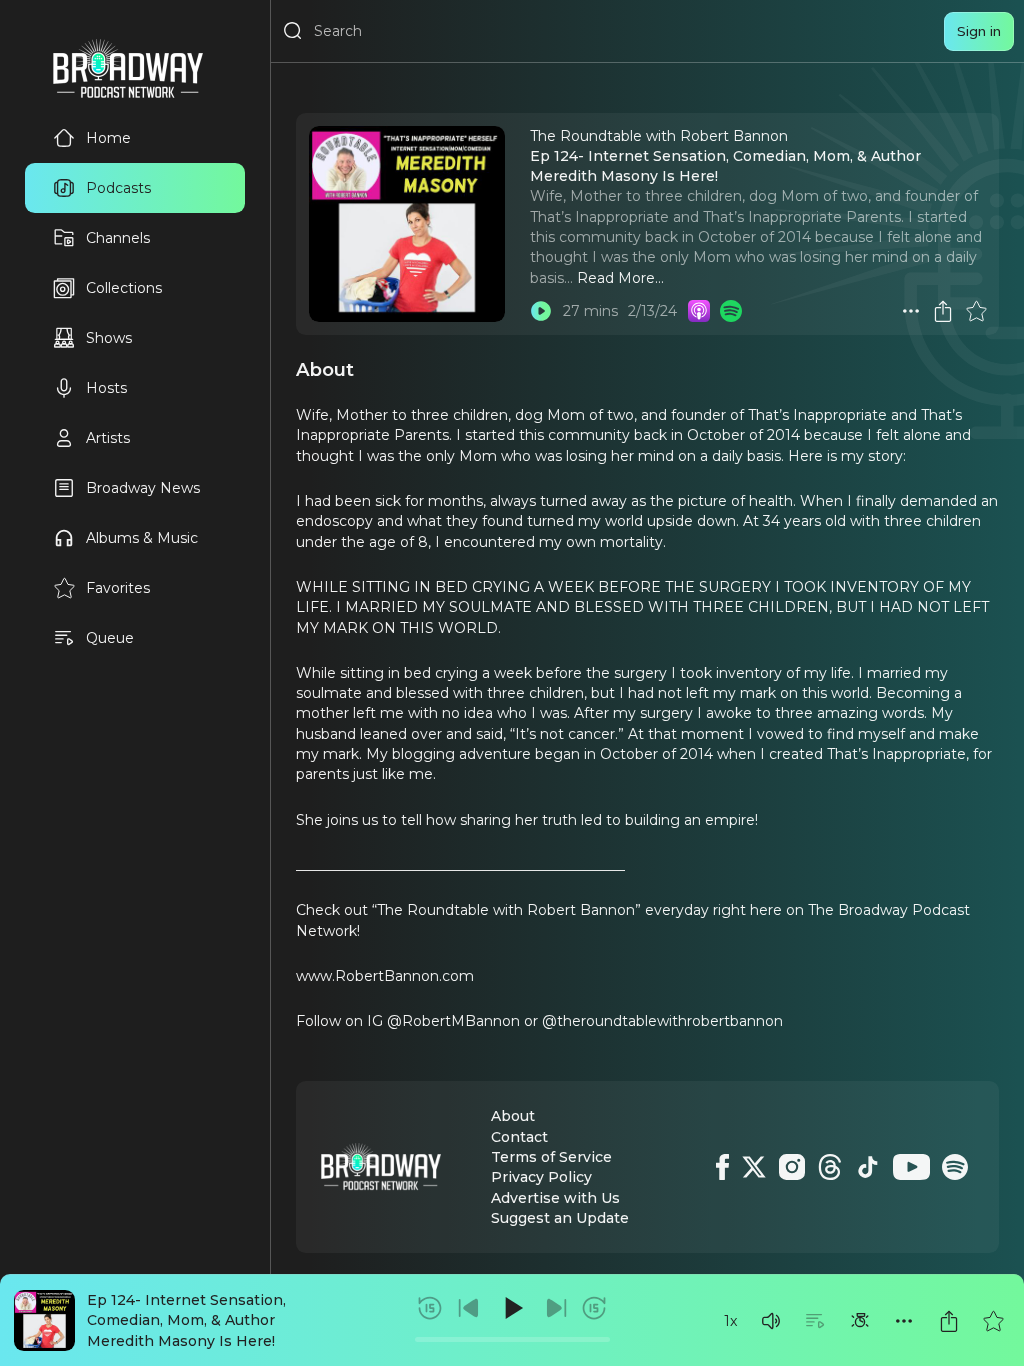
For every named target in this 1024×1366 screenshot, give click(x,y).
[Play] (512, 1308)
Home (108, 138)
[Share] (949, 1321)
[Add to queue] (815, 1321)
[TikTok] (868, 1167)
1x (730, 1321)
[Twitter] (754, 1167)
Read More (616, 278)
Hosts (106, 388)
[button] (771, 1321)
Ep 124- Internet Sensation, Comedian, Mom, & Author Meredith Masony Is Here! (186, 1320)
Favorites (118, 588)
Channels (118, 238)
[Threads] (830, 1167)
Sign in (979, 31)
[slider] (512, 1339)
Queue (110, 638)
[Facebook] (722, 1167)
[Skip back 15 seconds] (430, 1308)
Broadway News (143, 488)
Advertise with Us (555, 1198)
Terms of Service (551, 1157)
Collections (124, 288)
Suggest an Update (560, 1218)
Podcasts (118, 188)
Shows (109, 338)
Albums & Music (142, 538)
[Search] (293, 31)
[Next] (556, 1308)
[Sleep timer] (860, 1321)
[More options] (904, 1321)
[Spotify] (955, 1167)
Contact (519, 1137)
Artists (108, 438)
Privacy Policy (541, 1177)
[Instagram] (792, 1167)
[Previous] (469, 1308)
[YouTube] (911, 1167)
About (513, 1116)
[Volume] (771, 1321)
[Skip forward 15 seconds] (594, 1308)
